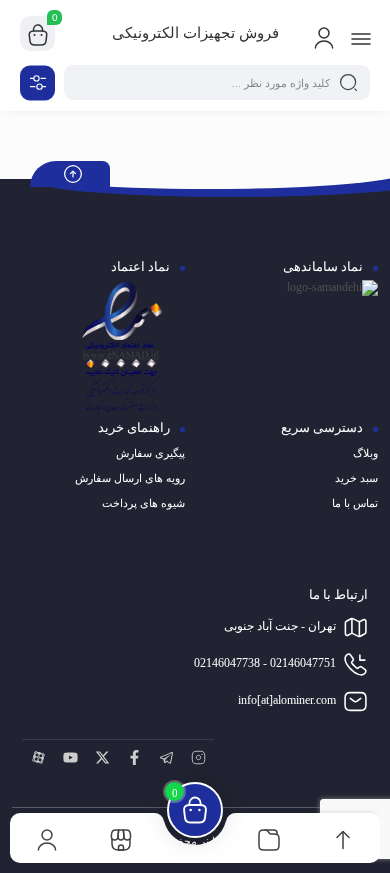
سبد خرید (356, 478)
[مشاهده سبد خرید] (38, 34)
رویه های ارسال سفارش (130, 478)
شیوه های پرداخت (143, 503)
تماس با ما (355, 503)
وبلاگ (365, 453)
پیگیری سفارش (150, 453)
